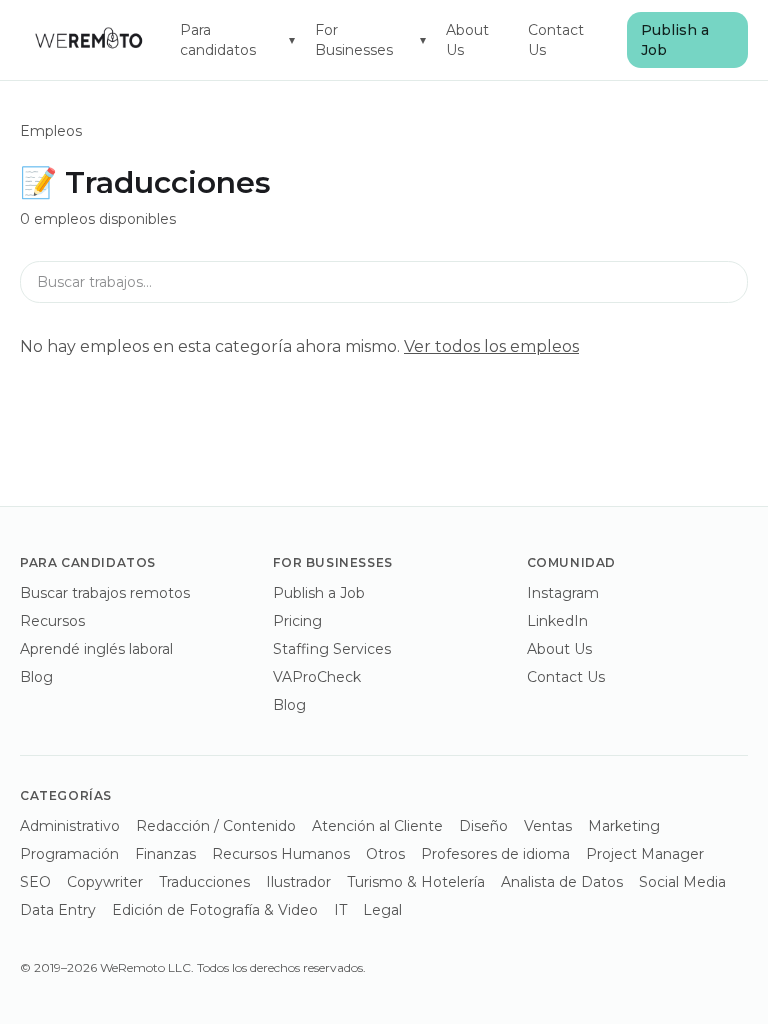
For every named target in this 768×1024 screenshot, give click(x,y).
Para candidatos (238, 40)
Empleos (51, 131)
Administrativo (70, 826)
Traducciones (204, 882)
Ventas (548, 826)
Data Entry (58, 910)
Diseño (483, 826)
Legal (382, 910)
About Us (467, 40)
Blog (36, 677)
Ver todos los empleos (491, 346)
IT (340, 910)
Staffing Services (332, 649)
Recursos (52, 621)
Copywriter (105, 882)
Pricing (297, 621)
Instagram (563, 593)
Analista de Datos (562, 882)
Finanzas (165, 854)
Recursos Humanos (281, 854)
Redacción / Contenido (216, 826)
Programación (69, 854)
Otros (385, 854)
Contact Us (556, 40)
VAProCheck (317, 677)
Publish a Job (675, 40)
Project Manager (645, 854)
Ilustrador (298, 882)
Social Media (682, 882)
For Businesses (370, 40)
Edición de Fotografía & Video (215, 910)
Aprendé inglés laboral (96, 649)
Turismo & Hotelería (416, 882)
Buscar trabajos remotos (105, 593)
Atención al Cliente (377, 826)
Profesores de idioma (495, 854)
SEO (35, 882)
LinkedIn (557, 621)
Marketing (624, 826)
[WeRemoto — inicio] (88, 40)
